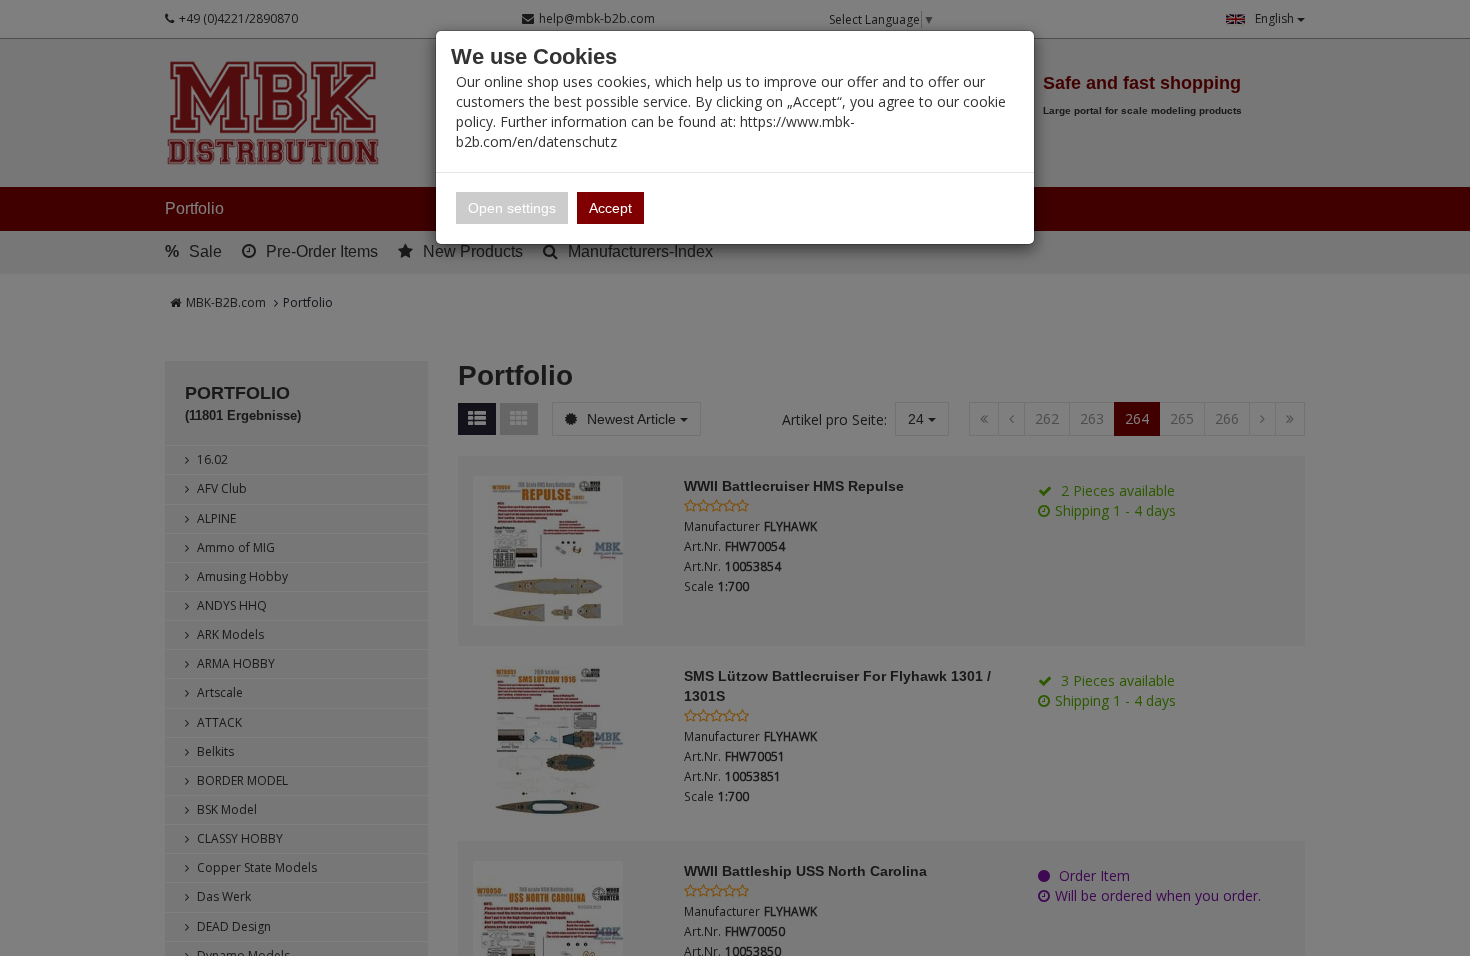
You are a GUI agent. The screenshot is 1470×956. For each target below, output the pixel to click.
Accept (610, 208)
